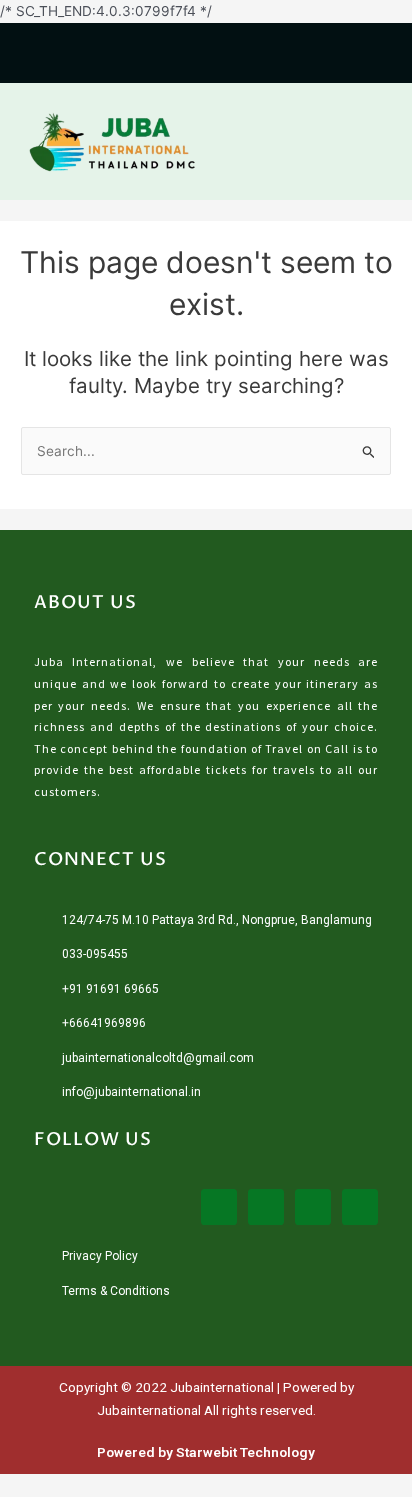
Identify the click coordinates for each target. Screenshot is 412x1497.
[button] (376, 141)
